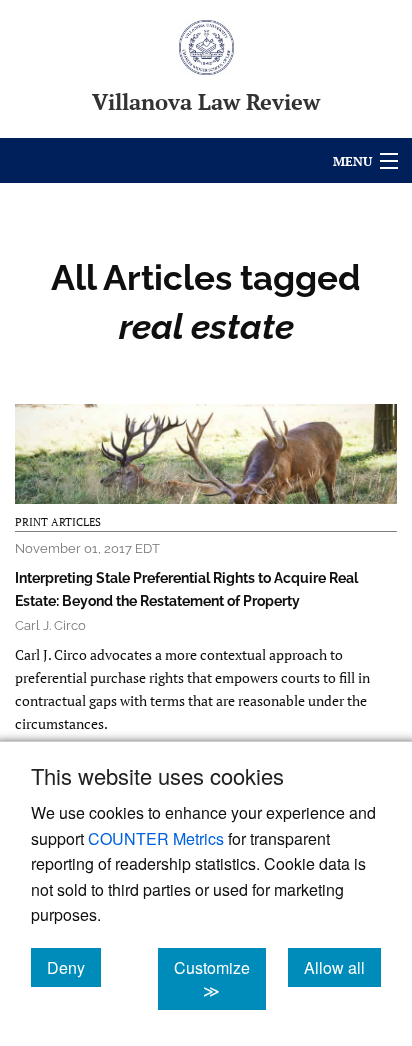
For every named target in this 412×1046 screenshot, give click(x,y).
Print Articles (58, 522)
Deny (74, 967)
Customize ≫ (220, 979)
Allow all (342, 967)
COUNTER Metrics (156, 838)
